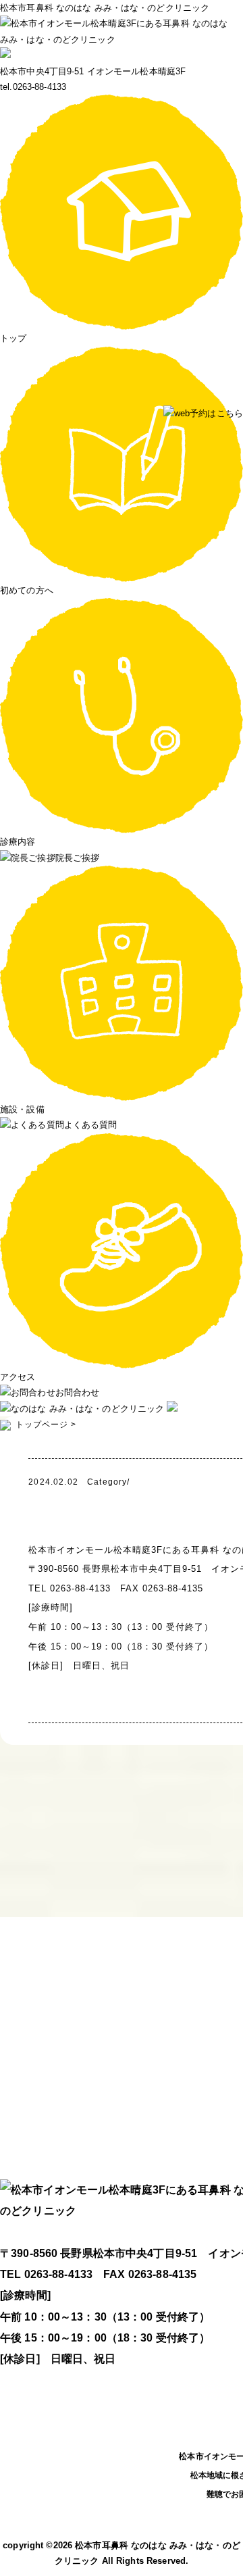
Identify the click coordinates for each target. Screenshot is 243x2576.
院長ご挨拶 (77, 858)
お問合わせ (77, 1392)
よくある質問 (91, 1125)
